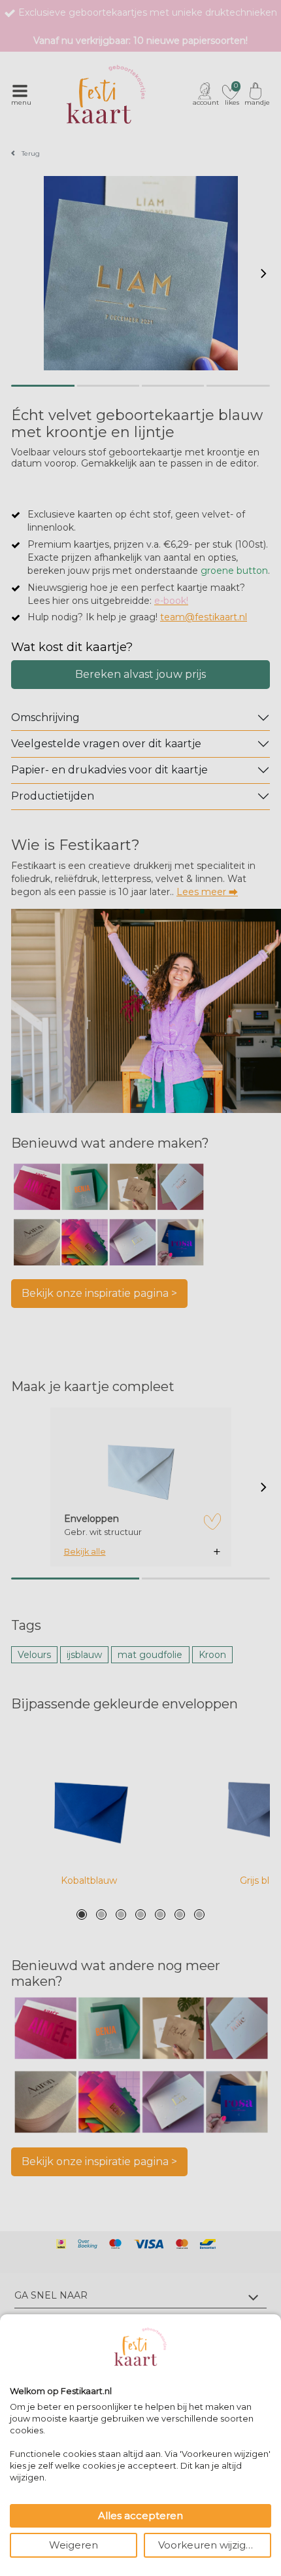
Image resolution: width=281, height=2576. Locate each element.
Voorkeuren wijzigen (208, 2545)
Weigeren (74, 2545)
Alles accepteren (140, 2515)
